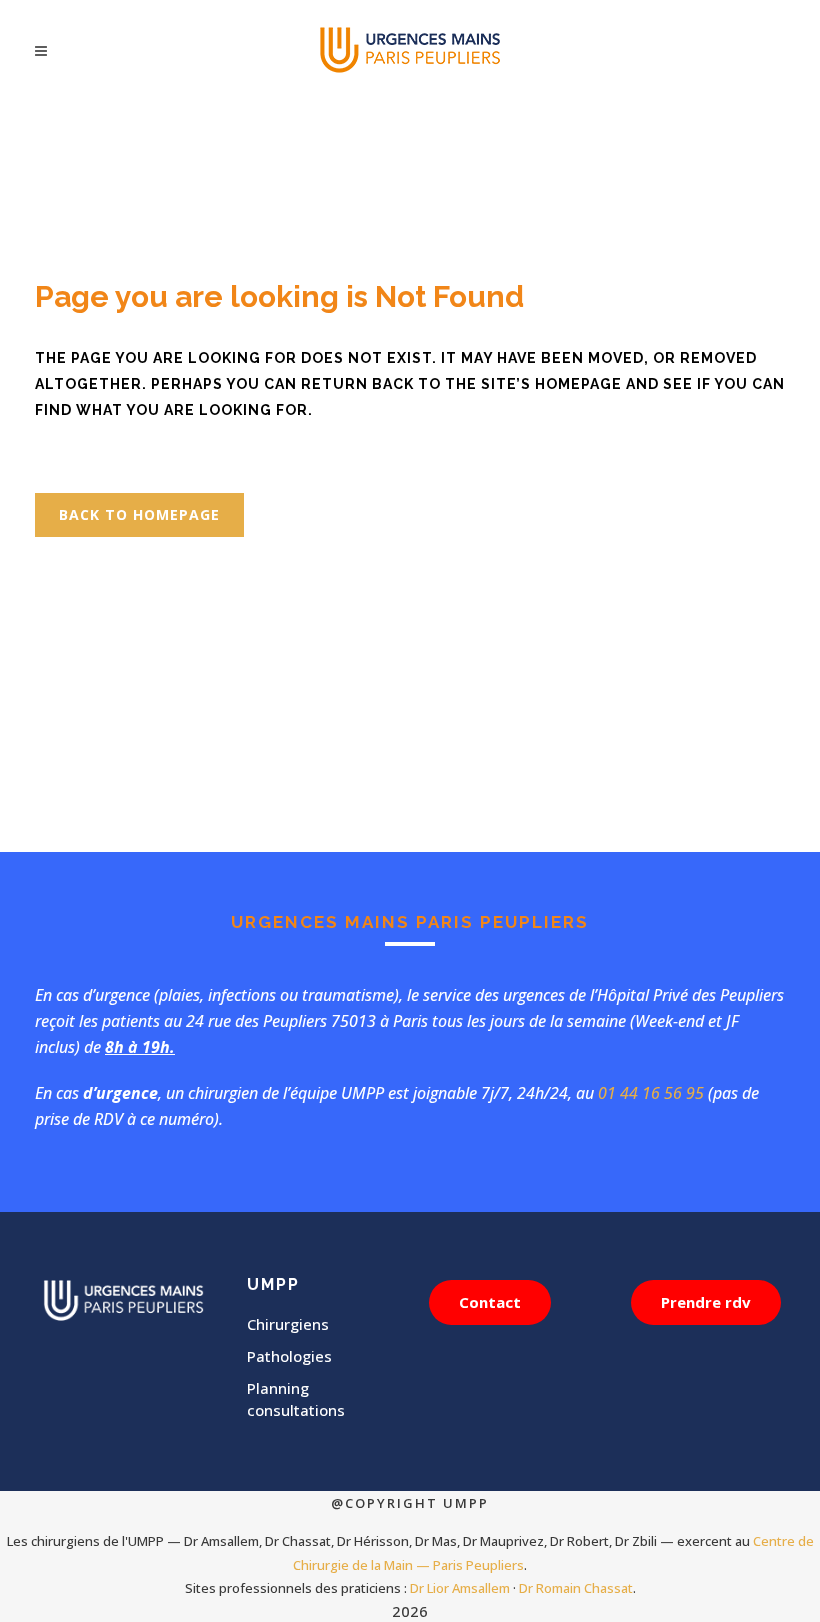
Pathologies (289, 1356)
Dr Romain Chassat (576, 1588)
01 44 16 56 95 (651, 1093)
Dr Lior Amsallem (460, 1588)
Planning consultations (296, 1399)
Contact (490, 1302)
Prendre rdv (706, 1302)
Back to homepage (139, 514)
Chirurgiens (288, 1324)
